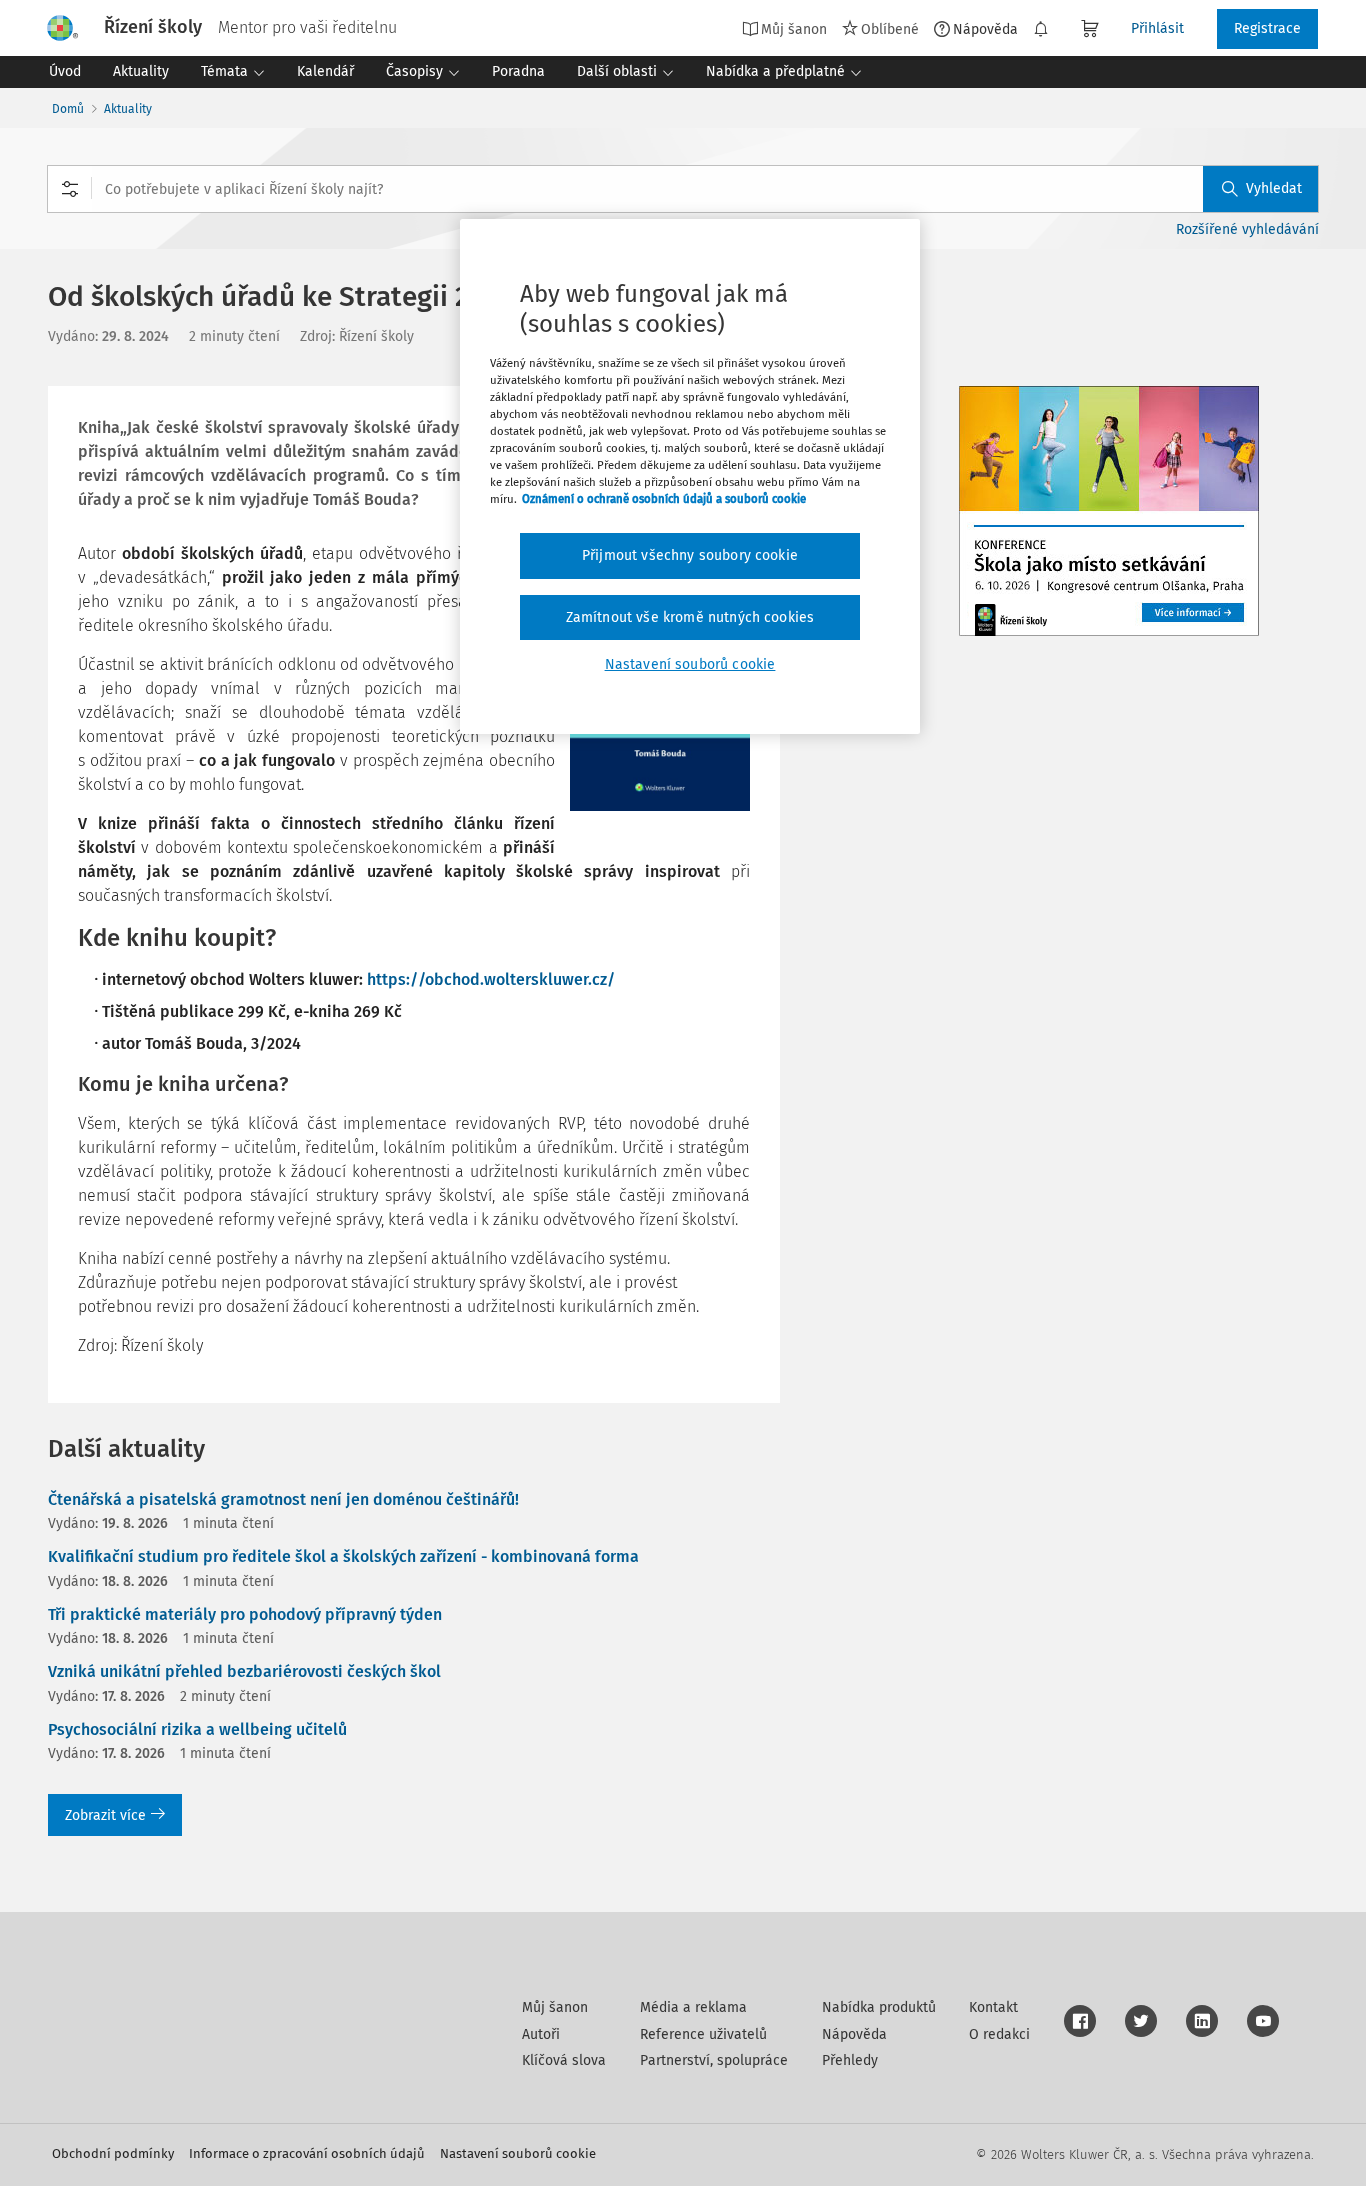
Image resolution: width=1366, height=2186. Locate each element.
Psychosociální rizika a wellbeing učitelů (197, 1729)
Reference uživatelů (703, 2034)
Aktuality (128, 109)
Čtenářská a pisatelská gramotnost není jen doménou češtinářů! (283, 1499)
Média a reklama (693, 2007)
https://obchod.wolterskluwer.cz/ (491, 979)
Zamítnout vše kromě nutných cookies (690, 617)
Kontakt (993, 2007)
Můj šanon (555, 2007)
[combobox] (683, 189)
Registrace (1267, 28)
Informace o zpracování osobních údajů (307, 2153)
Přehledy (850, 2060)
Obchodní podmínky (113, 2153)
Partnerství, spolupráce (714, 2060)
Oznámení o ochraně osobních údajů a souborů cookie (664, 499)
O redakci (999, 2034)
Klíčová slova (564, 2060)
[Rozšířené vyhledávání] (70, 189)
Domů (68, 109)
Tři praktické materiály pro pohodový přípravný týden (245, 1614)
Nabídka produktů (879, 2007)
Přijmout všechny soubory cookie (690, 555)
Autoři (541, 2034)
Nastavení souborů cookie (518, 2153)
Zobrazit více (105, 1815)
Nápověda (985, 29)
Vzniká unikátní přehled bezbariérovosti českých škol (244, 1671)
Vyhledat (1274, 188)
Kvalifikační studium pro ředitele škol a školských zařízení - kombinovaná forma (343, 1556)
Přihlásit (1157, 28)
